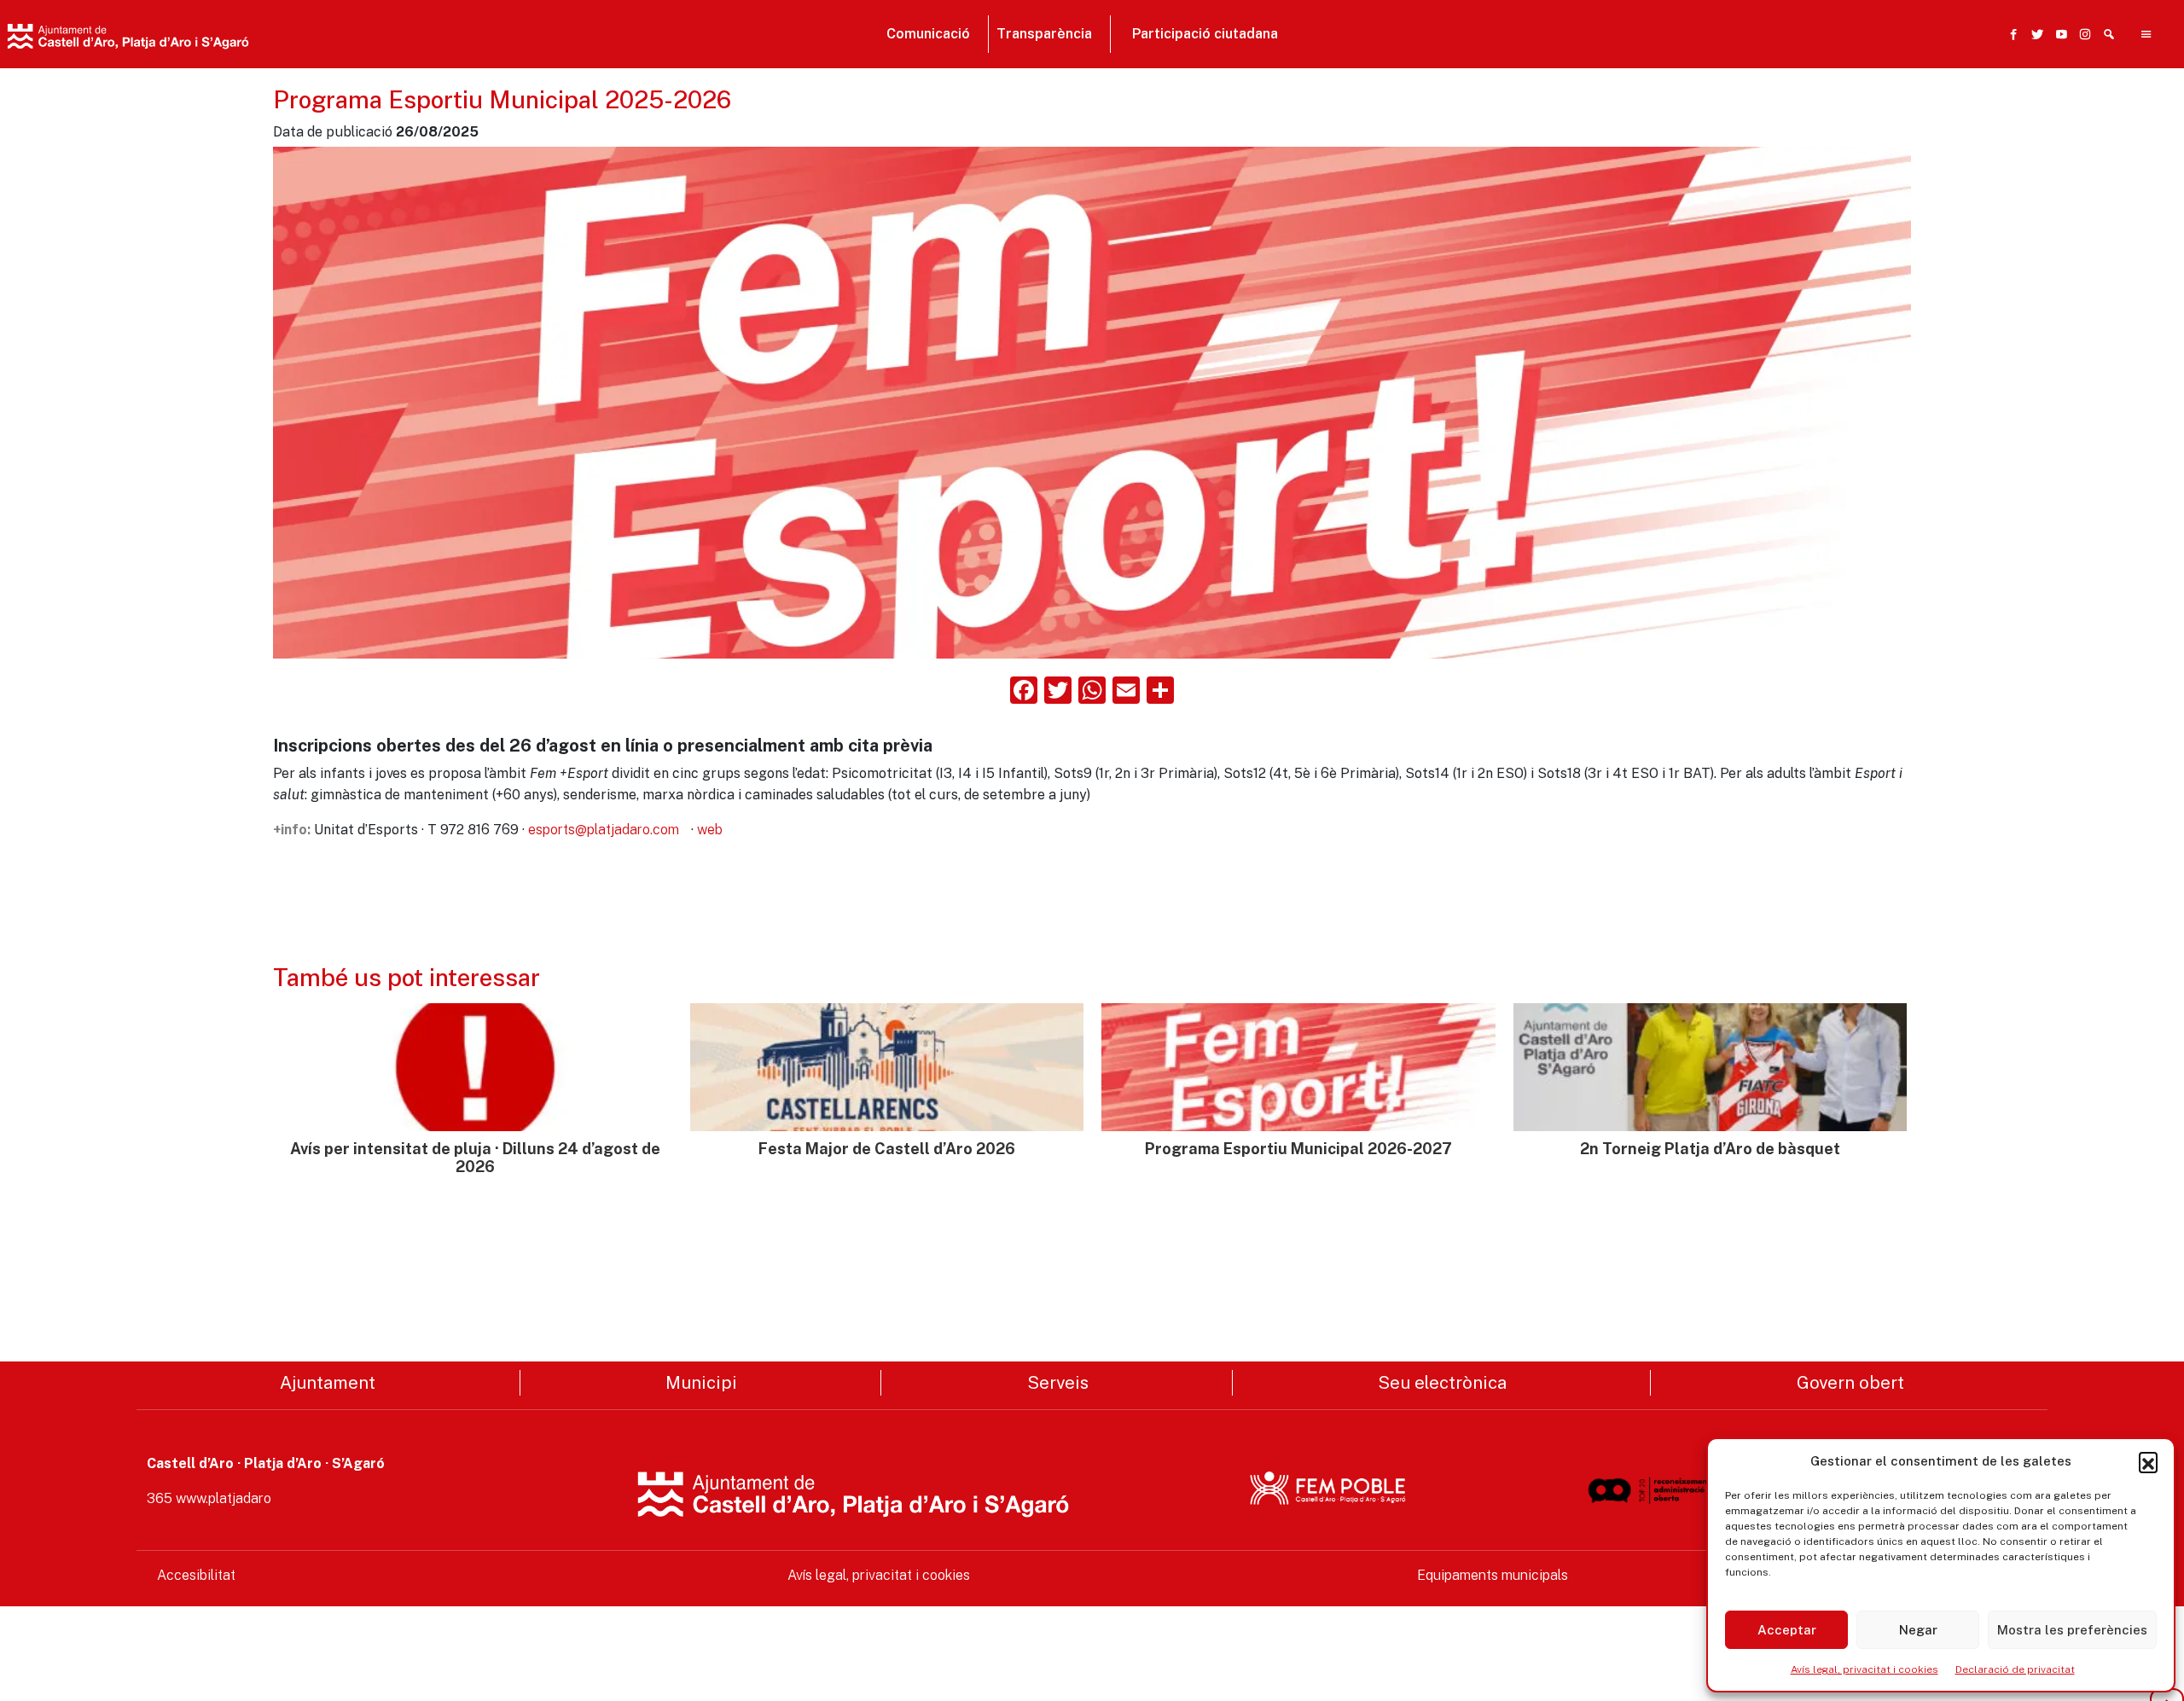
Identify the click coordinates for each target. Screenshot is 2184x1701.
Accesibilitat (196, 1575)
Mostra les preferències (2072, 1630)
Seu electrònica (1442, 1382)
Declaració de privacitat (2015, 1669)
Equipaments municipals (1493, 1575)
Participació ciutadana (1205, 34)
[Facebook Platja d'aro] (2010, 34)
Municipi (701, 1382)
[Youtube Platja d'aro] (2058, 34)
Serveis (1058, 1382)
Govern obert (1850, 1382)
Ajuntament (328, 1382)
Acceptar (1787, 1630)
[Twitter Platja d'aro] (2034, 34)
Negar (1918, 1630)
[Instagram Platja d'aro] (2082, 34)
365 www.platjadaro (209, 1498)
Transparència (1044, 34)
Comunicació (928, 34)
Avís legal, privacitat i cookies (1865, 1669)
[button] (2148, 1461)
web (710, 830)
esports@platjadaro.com (604, 830)
